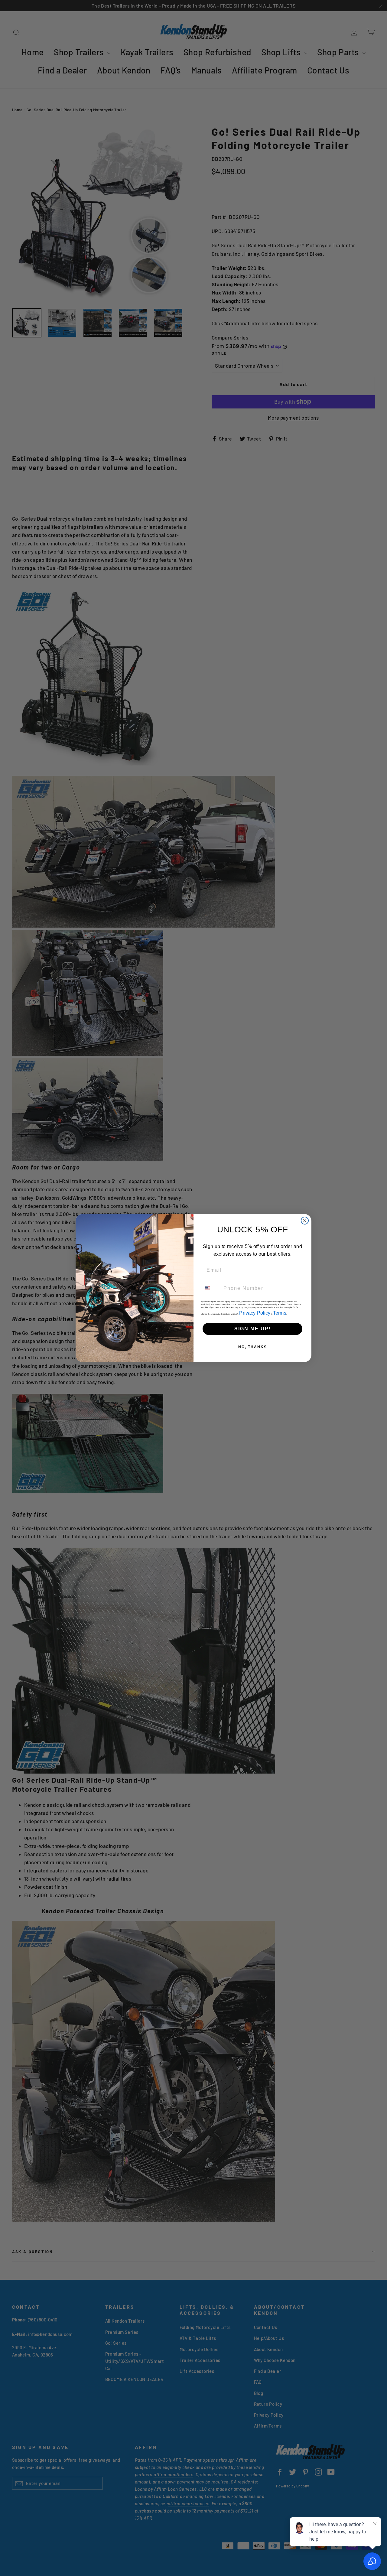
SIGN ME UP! (253, 1329)
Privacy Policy (255, 1313)
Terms (280, 1313)
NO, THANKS (253, 1347)
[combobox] (211, 1288)
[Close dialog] (305, 1221)
